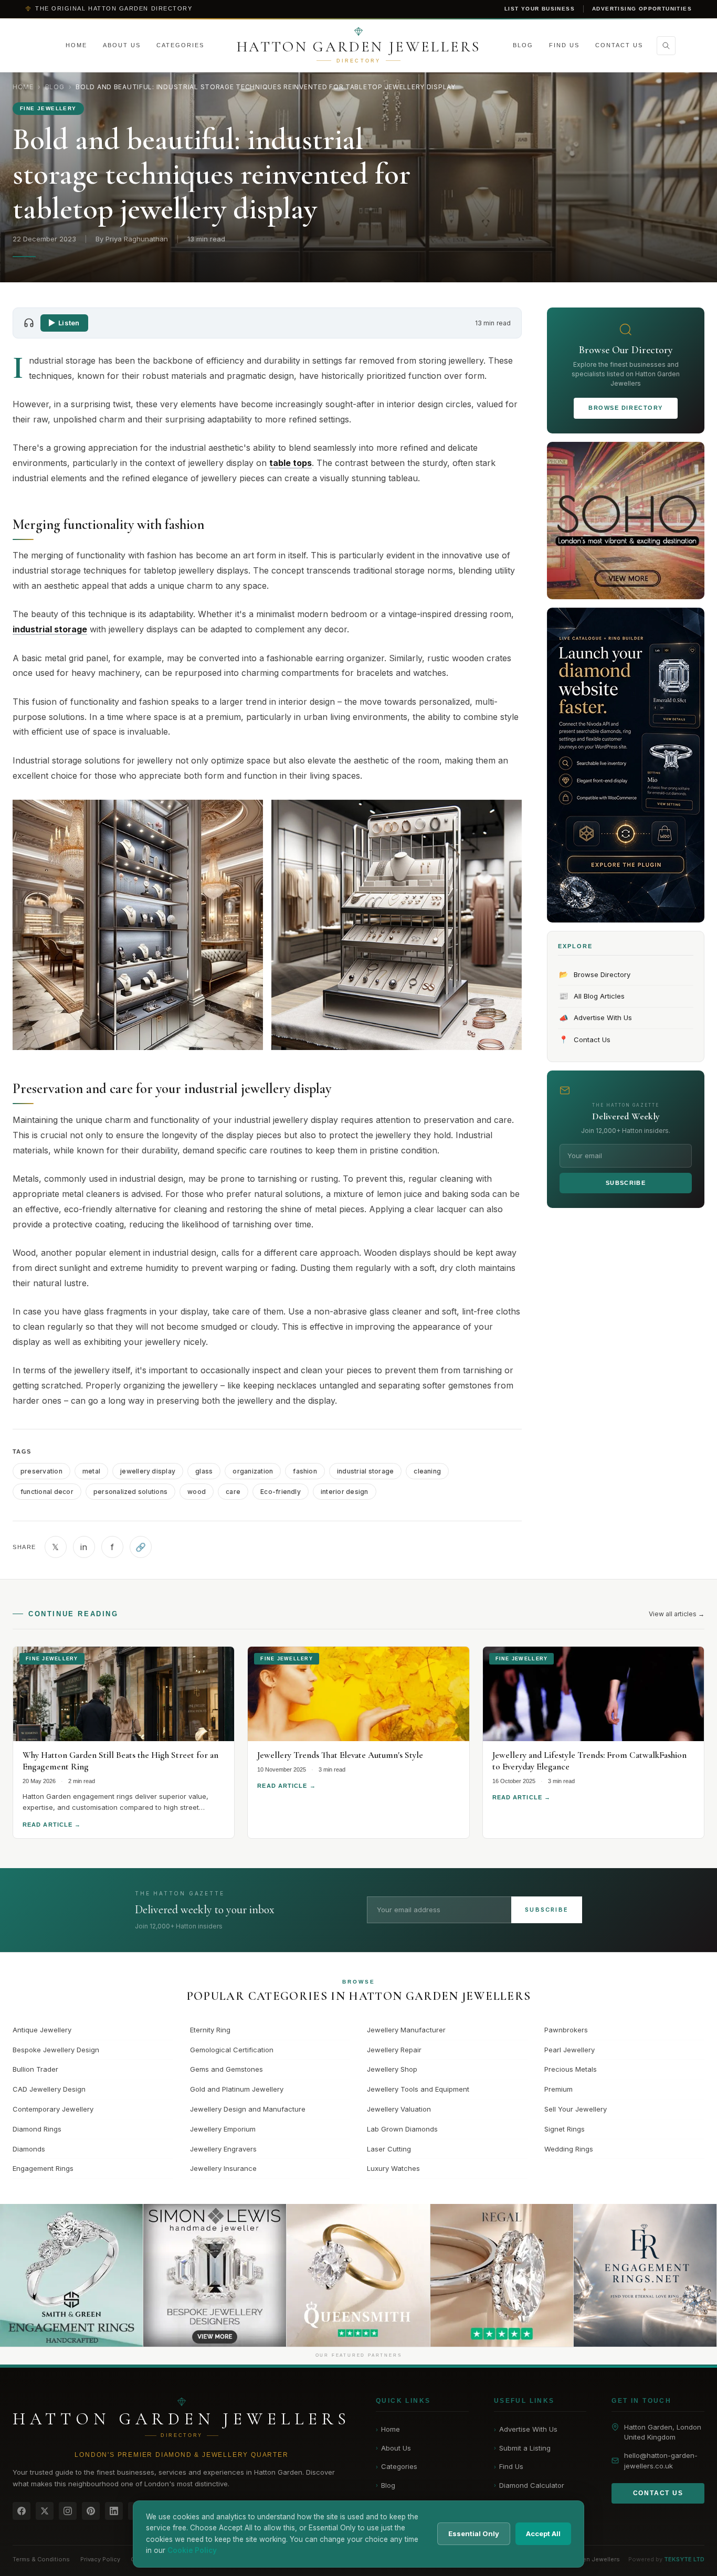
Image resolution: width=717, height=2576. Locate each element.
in (84, 1547)
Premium (558, 2089)
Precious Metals (571, 2069)
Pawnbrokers (566, 2030)
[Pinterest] (91, 2511)
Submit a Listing (522, 2448)
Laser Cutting (389, 2149)
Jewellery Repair (394, 2050)
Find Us (564, 45)
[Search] (666, 46)
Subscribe (626, 1183)
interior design (345, 1492)
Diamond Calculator (529, 2485)
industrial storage (365, 1471)
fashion (305, 1471)
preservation (41, 1471)
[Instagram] (68, 2511)
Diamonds (29, 2149)
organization (253, 1471)
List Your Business (540, 9)
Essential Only (474, 2533)
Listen (69, 323)
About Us (122, 45)
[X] (45, 2511)
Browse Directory (626, 408)
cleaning (427, 1471)
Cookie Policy (192, 2550)
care (233, 1492)
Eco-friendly (281, 1492)
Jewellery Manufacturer (406, 2030)
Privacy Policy (100, 2559)
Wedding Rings (569, 2149)
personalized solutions (130, 1492)
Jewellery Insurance (223, 2168)
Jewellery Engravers (223, 2149)
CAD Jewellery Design (49, 2089)
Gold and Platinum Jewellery (237, 2089)
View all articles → (677, 1614)
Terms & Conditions (41, 2559)
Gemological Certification (232, 2050)
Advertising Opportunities (642, 9)
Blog (523, 45)
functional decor (47, 1492)
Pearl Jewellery (570, 2050)
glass (204, 1471)
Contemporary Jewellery (53, 2109)
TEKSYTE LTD (684, 2559)
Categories (180, 45)
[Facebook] (22, 2511)
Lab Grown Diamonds (402, 2129)
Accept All (543, 2533)
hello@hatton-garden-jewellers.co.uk (661, 2461)
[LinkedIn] (114, 2511)
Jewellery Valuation (399, 2109)
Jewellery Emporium (223, 2129)
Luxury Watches (393, 2168)
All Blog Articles (592, 996)
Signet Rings (565, 2129)
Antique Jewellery (42, 2030)
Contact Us (619, 45)
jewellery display (148, 1471)
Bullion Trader (35, 2069)
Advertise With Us (596, 1018)
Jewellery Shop (392, 2069)
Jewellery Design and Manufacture (248, 2109)
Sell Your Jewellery (576, 2109)
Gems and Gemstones (226, 2069)
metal (91, 1471)
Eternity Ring (210, 2030)
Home (76, 45)
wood (197, 1492)
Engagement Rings (43, 2168)
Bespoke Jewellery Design (56, 2050)
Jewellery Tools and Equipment (418, 2089)
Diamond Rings (37, 2129)
